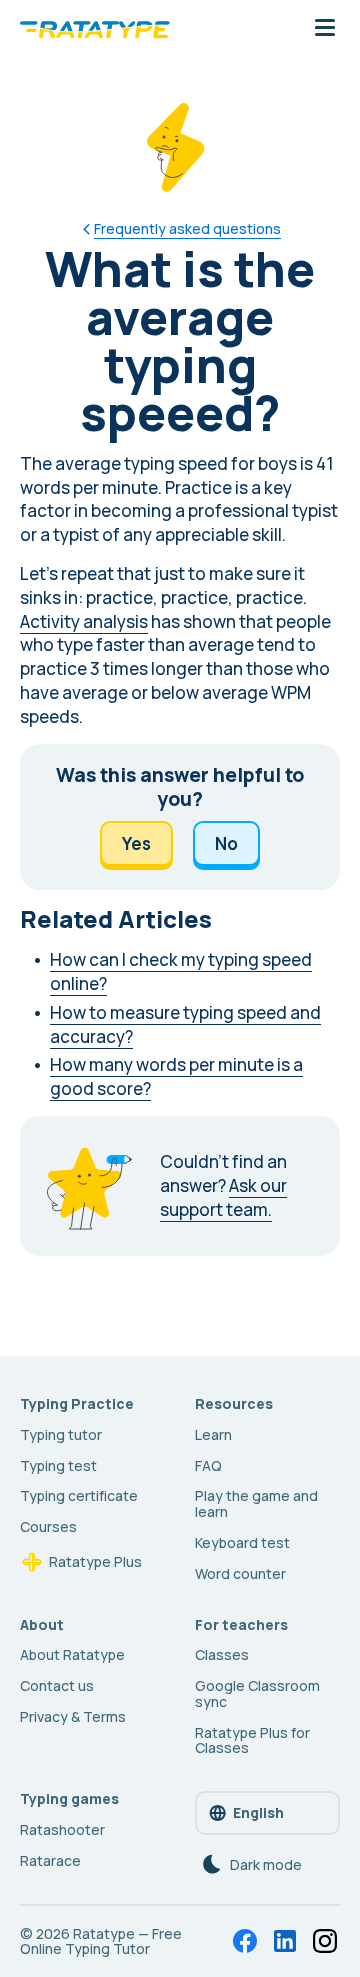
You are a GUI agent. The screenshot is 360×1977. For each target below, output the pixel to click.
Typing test (58, 1465)
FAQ (208, 1465)
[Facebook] (245, 1941)
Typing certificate (79, 1495)
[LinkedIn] (285, 1941)
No (226, 843)
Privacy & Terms (73, 1716)
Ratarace (50, 1860)
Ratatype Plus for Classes (252, 1740)
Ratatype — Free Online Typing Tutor (101, 1941)
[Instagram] (325, 1941)
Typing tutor (61, 1434)
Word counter (240, 1573)
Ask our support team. (223, 1197)
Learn (213, 1434)
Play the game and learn (256, 1503)
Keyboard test (242, 1542)
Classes (222, 1654)
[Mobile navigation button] (325, 29)
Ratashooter (62, 1829)
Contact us (57, 1685)
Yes (136, 843)
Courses (48, 1526)
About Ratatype (72, 1654)
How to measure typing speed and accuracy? (185, 1024)
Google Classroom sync (257, 1693)
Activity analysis (84, 621)
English (258, 1812)
